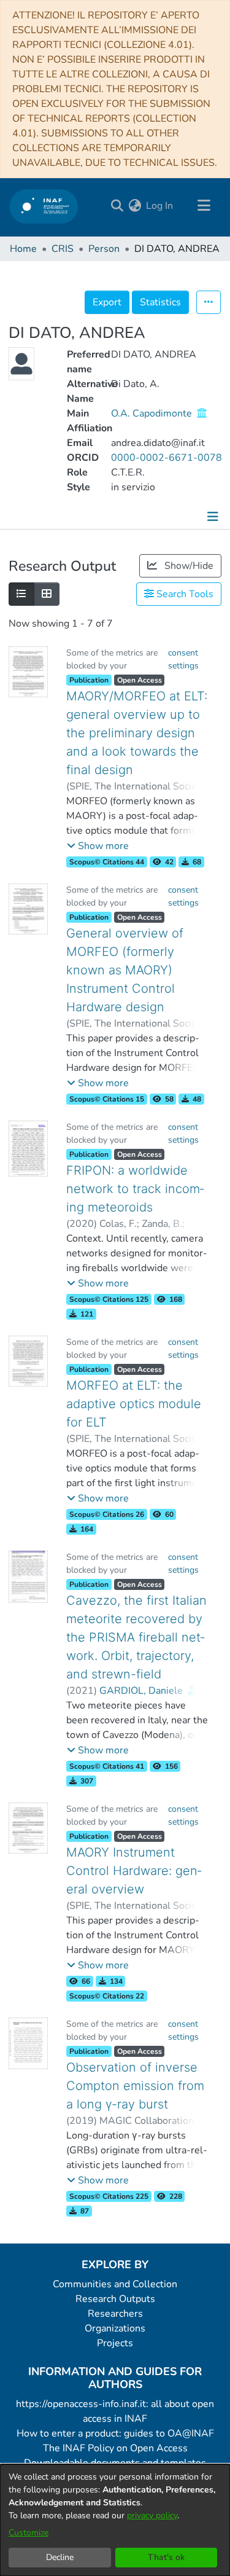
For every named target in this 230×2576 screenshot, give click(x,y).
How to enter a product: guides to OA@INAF (115, 2433)
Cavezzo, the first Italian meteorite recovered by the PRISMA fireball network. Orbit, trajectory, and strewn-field (136, 1637)
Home (23, 249)
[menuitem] (135, 206)
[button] (98, 846)
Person (104, 249)
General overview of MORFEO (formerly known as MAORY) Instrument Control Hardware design (125, 970)
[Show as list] (21, 594)
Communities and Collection (115, 2284)
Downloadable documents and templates (115, 2463)
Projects (115, 2343)
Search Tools (184, 594)
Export (107, 302)
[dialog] (115, 2520)
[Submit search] (117, 206)
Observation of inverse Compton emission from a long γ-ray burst (135, 2086)
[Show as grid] (47, 594)
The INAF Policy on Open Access (115, 2448)
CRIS (63, 249)
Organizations (115, 2328)
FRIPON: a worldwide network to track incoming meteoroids (135, 1189)
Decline (60, 2557)
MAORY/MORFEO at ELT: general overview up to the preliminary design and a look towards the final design (137, 733)
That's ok (166, 2557)
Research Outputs (115, 2299)
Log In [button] (160, 206)
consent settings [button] (183, 659)
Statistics (160, 302)
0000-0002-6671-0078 (167, 458)
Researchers (115, 2314)
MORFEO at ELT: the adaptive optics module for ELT (134, 1404)
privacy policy (152, 2515)
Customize (29, 2533)
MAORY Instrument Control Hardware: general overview (134, 1871)
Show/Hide (188, 566)
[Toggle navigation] (204, 206)
